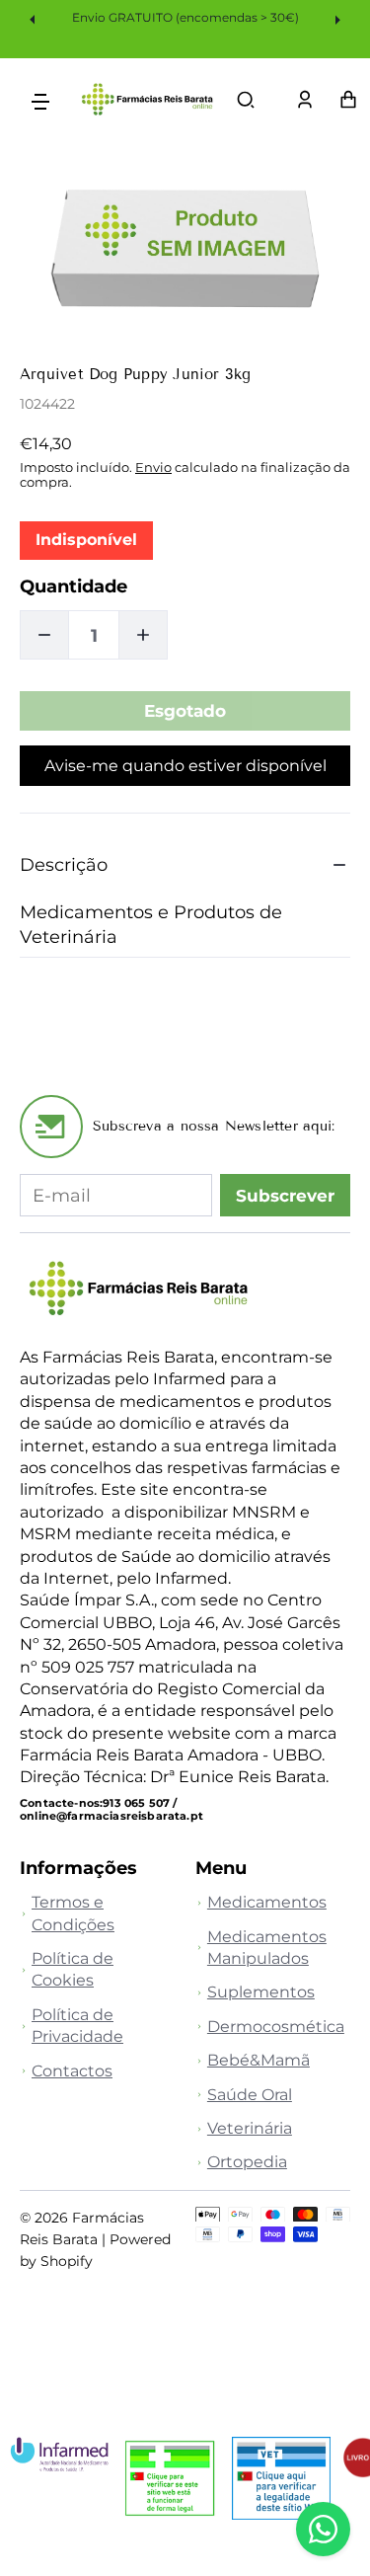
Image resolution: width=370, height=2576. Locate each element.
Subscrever (285, 1196)
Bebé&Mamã (259, 2060)
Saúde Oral (250, 2095)
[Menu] (40, 100)
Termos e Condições (73, 1913)
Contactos (72, 2071)
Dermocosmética (276, 2027)
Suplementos (261, 1992)
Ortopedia (247, 2162)
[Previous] (35, 19)
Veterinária (250, 2128)
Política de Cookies (73, 1969)
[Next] (335, 19)
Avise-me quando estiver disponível (185, 766)
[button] (246, 100)
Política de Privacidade (77, 2026)
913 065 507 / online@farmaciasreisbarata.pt (111, 1809)
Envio (153, 467)
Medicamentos (267, 1902)
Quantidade (74, 586)
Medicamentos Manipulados (267, 1948)
